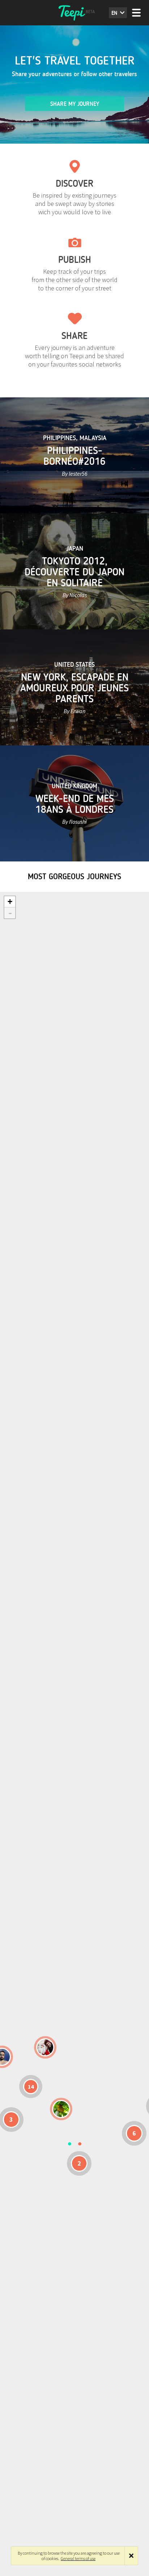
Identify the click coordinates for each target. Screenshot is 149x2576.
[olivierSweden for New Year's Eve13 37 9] (45, 2047)
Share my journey (75, 104)
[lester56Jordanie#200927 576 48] (61, 2109)
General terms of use (78, 2558)
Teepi (74, 13)
